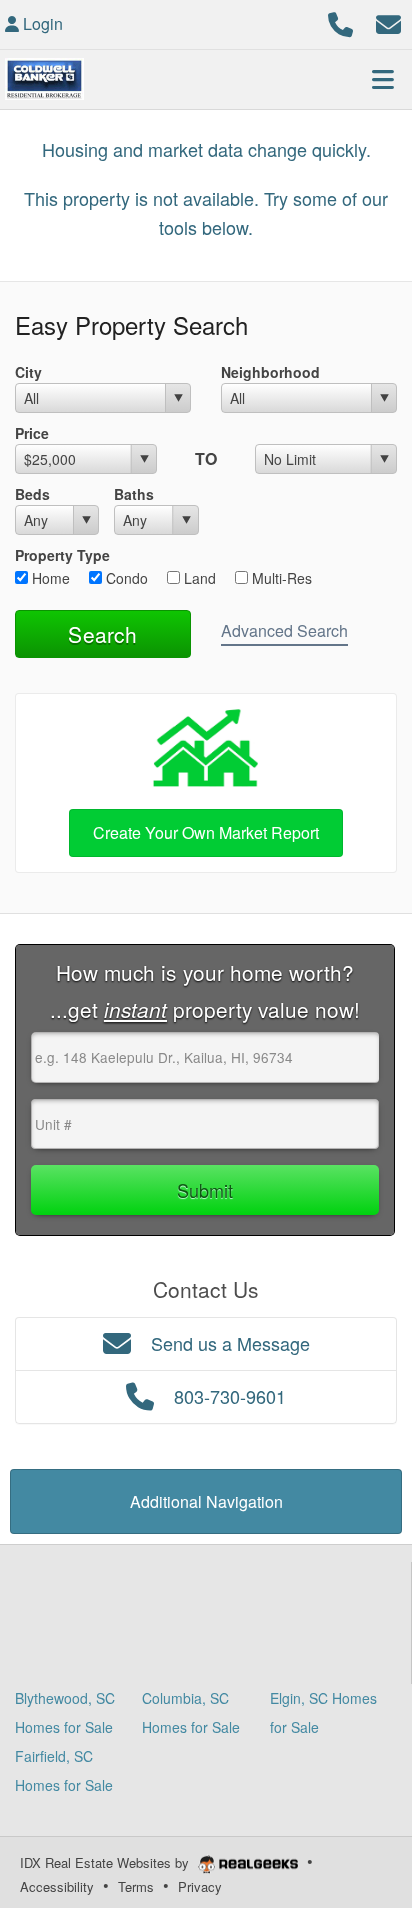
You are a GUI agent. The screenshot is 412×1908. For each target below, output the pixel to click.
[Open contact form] (388, 21)
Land (198, 578)
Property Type (62, 555)
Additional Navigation (206, 1501)
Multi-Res (280, 578)
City (28, 372)
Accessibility (57, 1886)
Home (49, 578)
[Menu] (383, 79)
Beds (32, 494)
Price (32, 433)
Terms (136, 1886)
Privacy (200, 1886)
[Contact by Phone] (340, 21)
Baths (134, 494)
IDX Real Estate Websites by (106, 1862)
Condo (125, 578)
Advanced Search (284, 630)
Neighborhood (270, 372)
